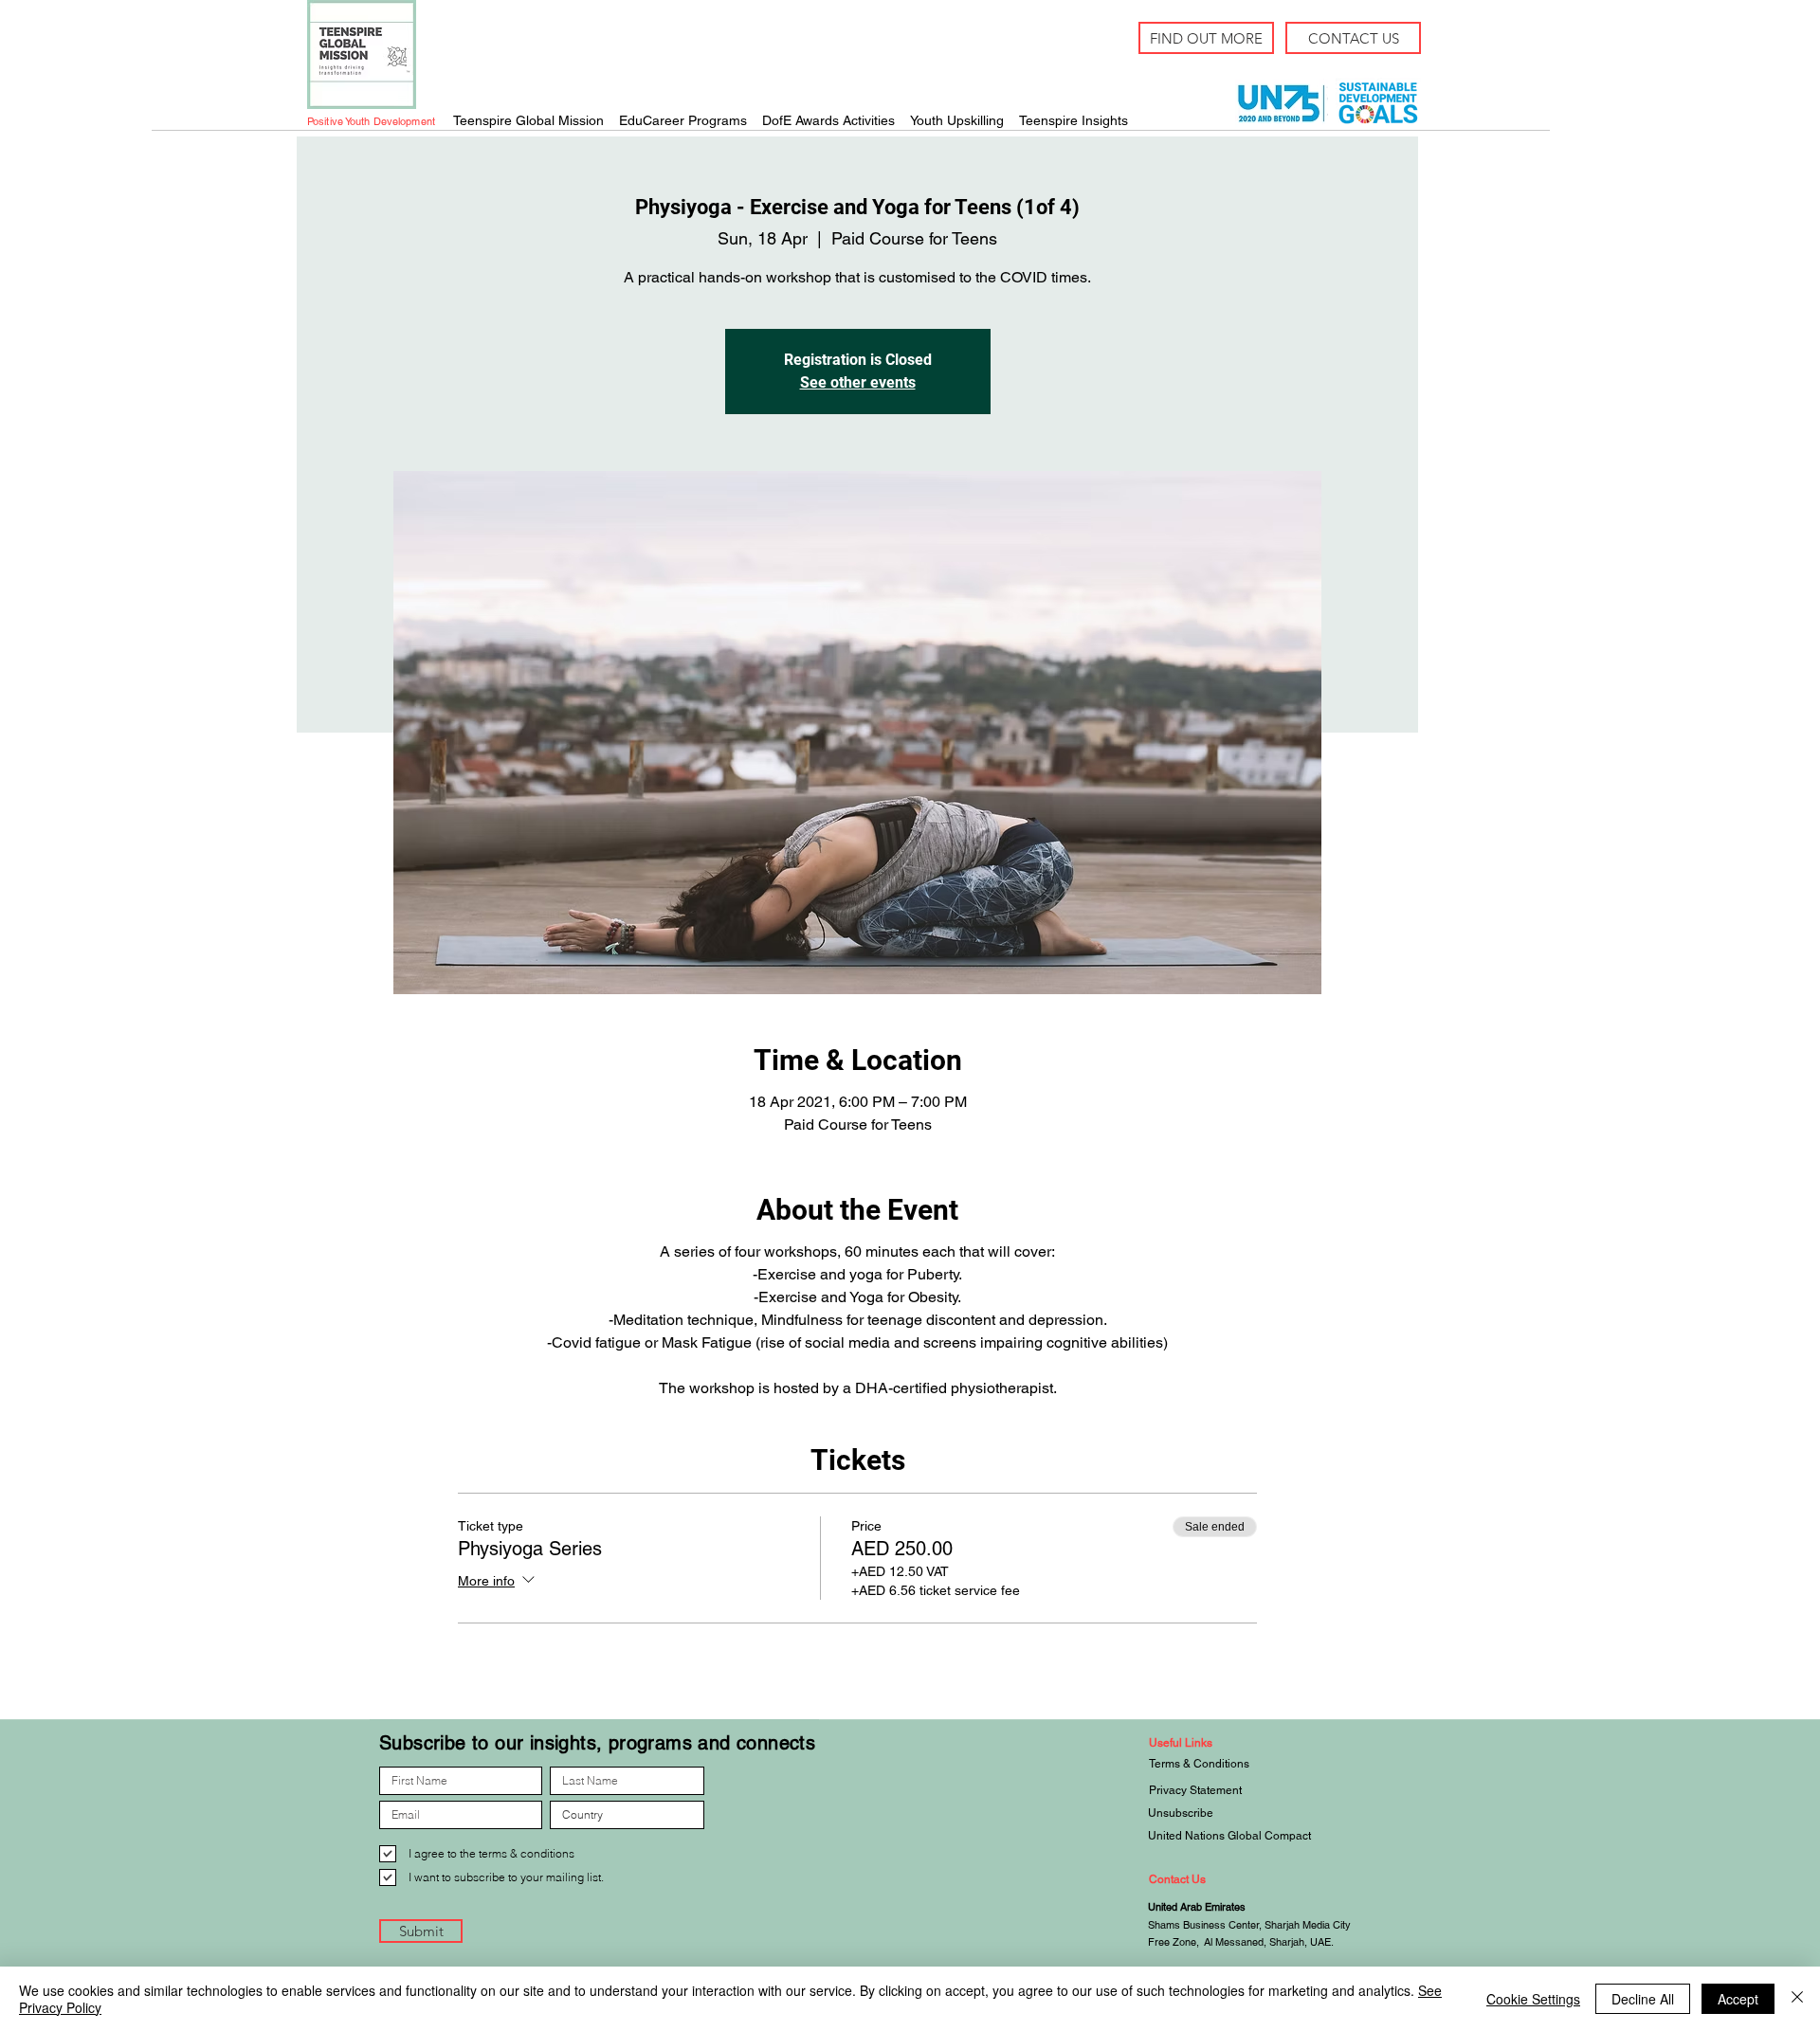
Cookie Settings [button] (1533, 1999)
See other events (858, 382)
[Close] (1797, 1999)
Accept (1738, 1999)
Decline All (1643, 1999)
